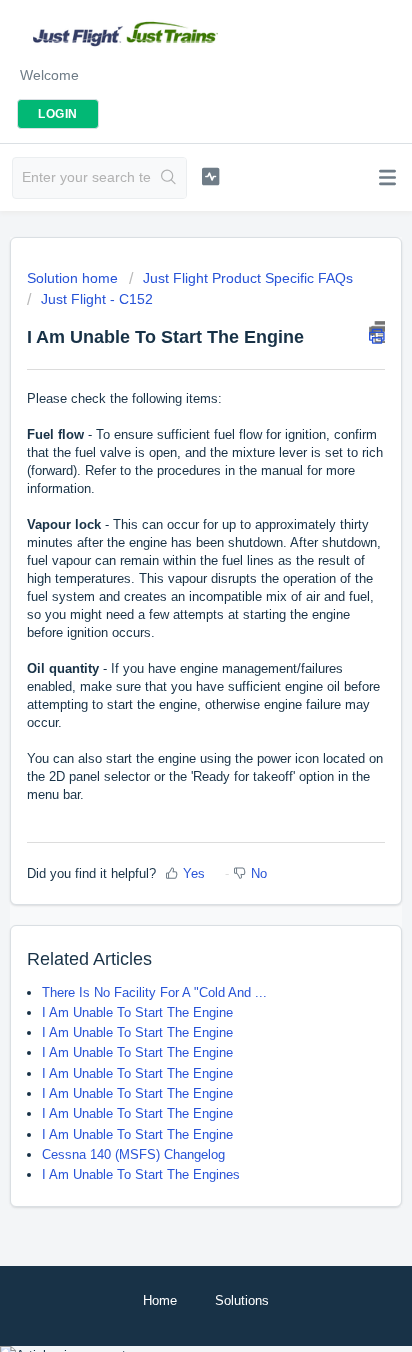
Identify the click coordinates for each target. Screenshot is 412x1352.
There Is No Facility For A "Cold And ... (154, 992)
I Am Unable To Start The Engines (141, 1174)
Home (160, 1300)
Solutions (242, 1300)
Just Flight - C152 (97, 299)
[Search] (168, 178)
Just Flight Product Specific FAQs (248, 278)
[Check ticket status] (211, 176)
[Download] (169, 668)
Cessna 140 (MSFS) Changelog (133, 1154)
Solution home (74, 278)
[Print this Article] (377, 332)
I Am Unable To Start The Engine (137, 1012)
